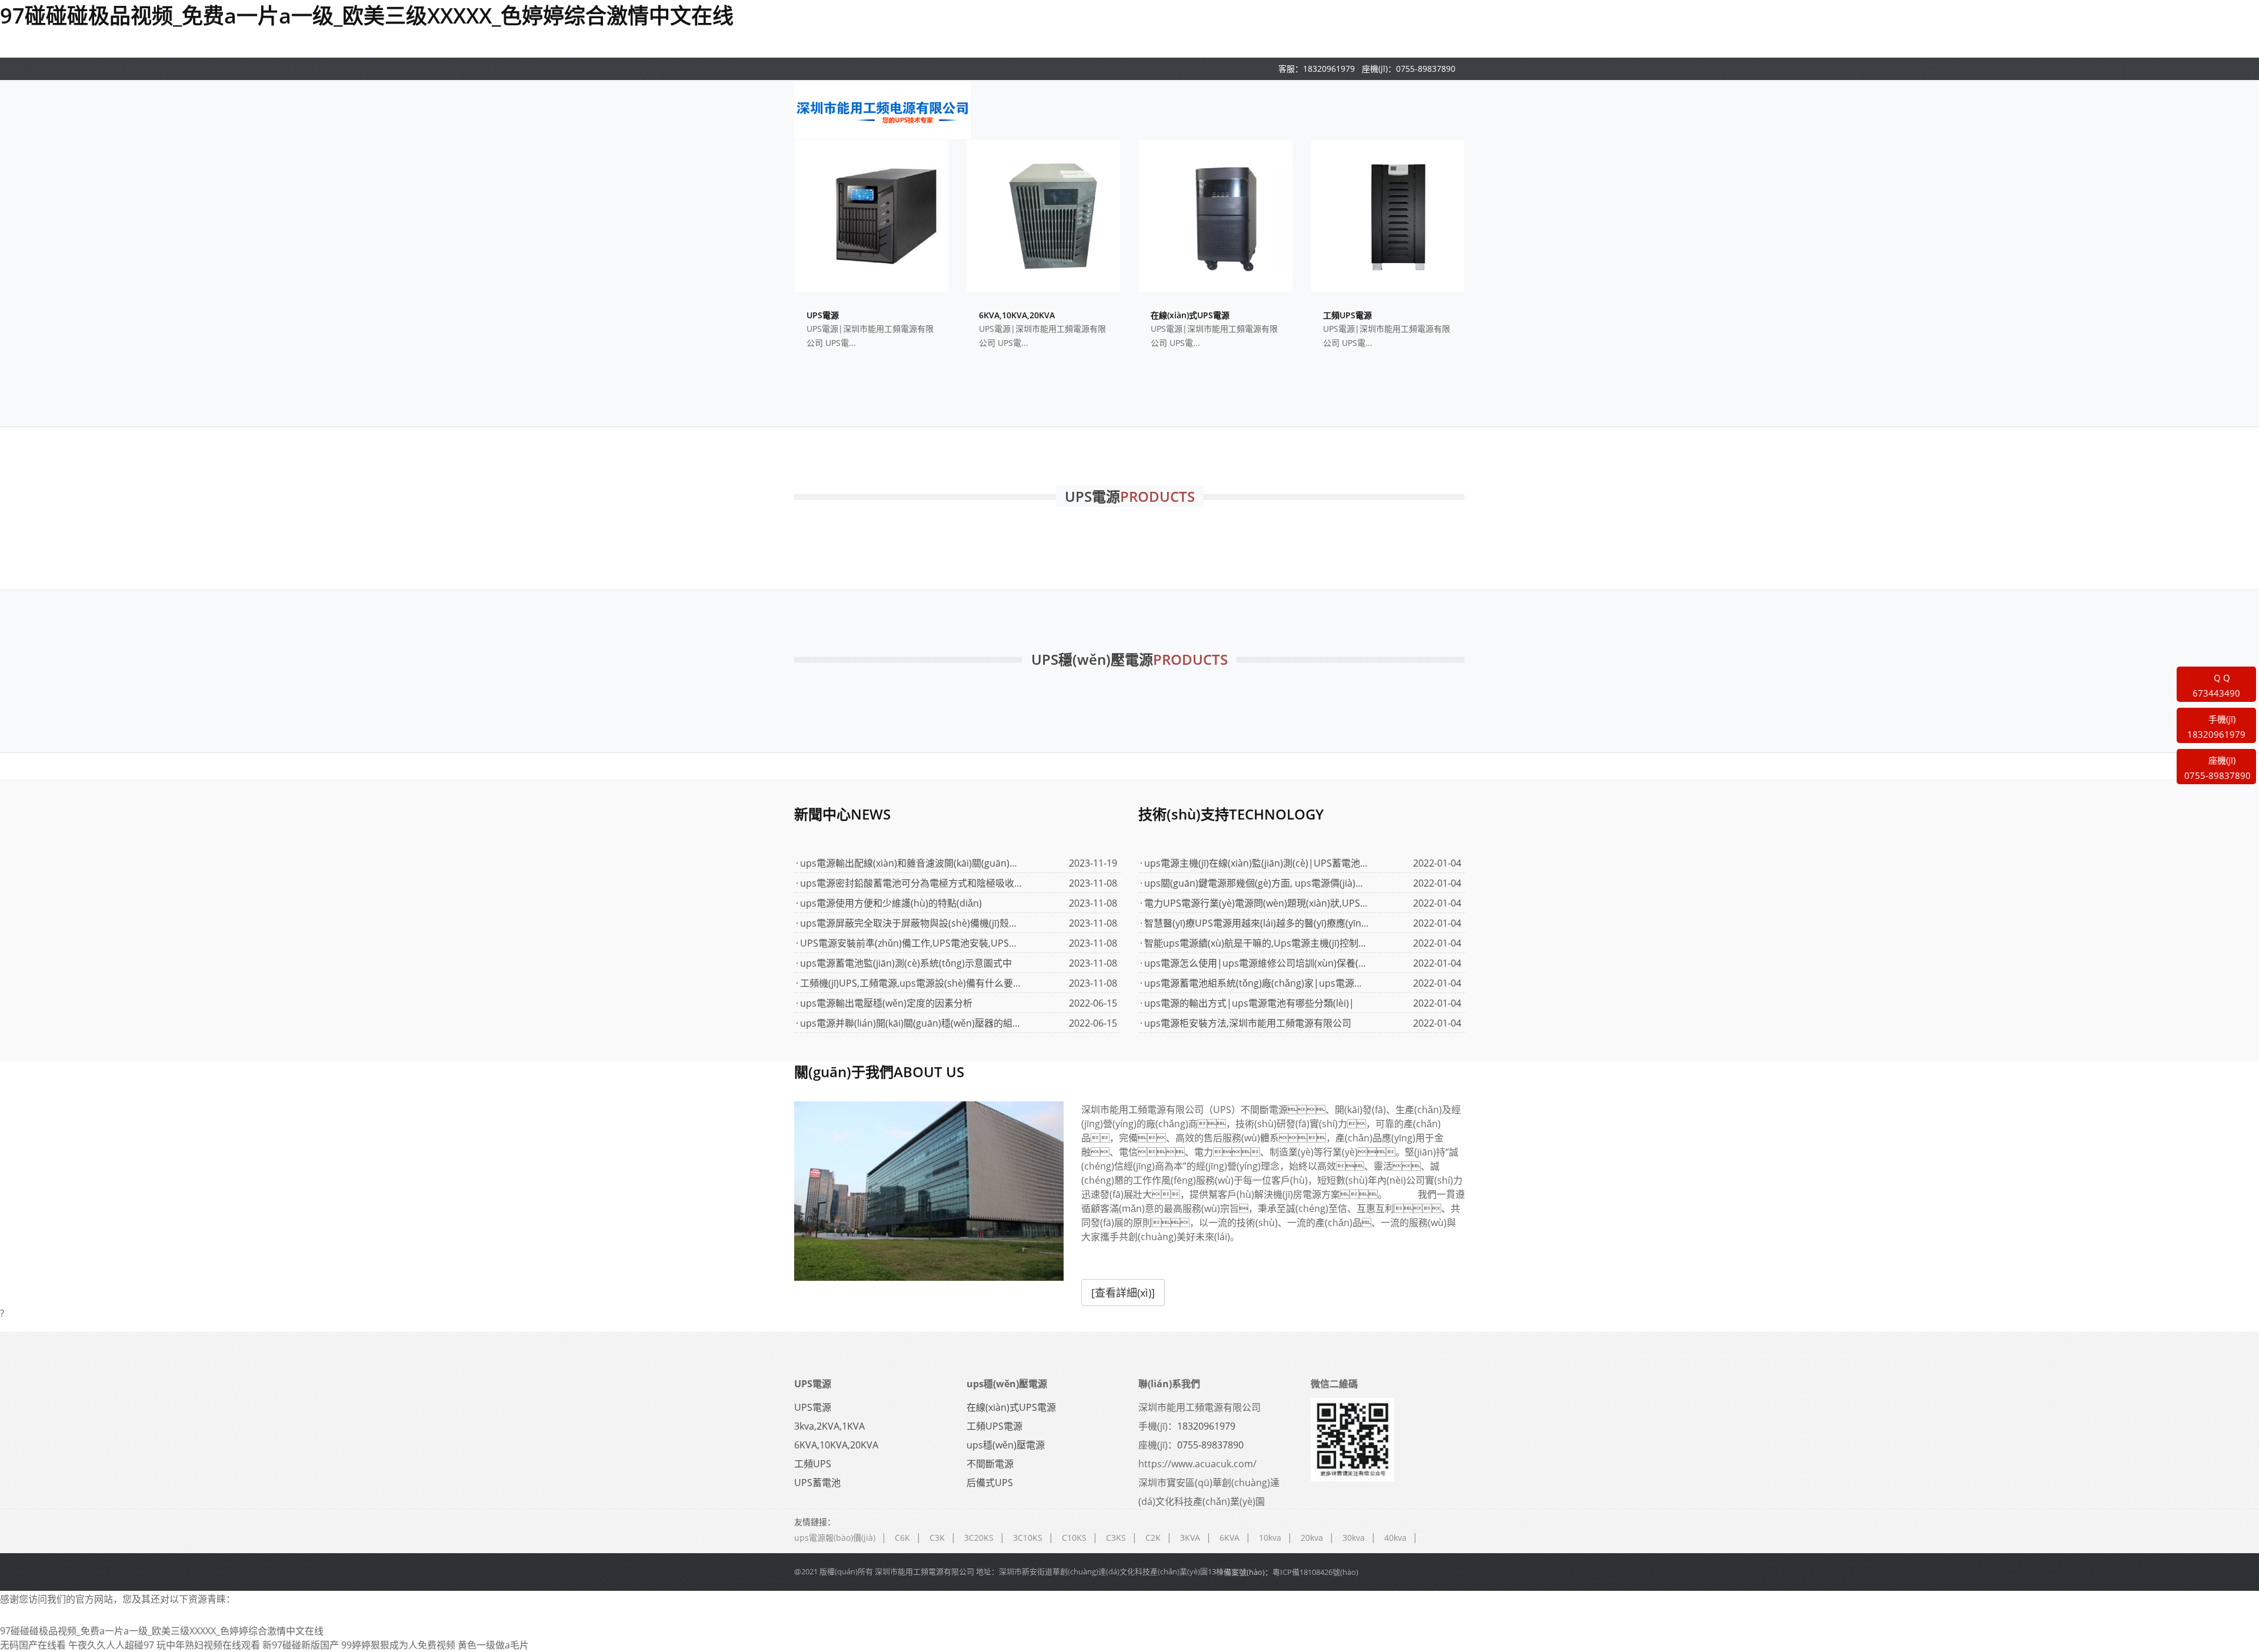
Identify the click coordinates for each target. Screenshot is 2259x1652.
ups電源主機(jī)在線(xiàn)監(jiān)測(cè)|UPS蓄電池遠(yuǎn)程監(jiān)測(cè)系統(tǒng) (1257, 863)
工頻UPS (813, 1464)
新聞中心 (842, 814)
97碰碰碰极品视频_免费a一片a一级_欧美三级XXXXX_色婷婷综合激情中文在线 (367, 16)
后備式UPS (990, 1483)
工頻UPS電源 (994, 1426)
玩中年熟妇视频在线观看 (208, 1645)
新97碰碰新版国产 (301, 1645)
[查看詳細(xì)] (1123, 1293)
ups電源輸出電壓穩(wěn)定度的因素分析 (886, 1003)
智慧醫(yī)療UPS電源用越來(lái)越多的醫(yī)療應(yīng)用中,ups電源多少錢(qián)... (1257, 923)
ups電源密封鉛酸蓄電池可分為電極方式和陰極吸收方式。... (913, 883)
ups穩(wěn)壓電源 (1007, 1384)
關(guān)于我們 (879, 1072)
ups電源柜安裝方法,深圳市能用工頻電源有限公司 (1248, 1023)
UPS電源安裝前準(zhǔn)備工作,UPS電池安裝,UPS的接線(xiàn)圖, (913, 943)
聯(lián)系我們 (1169, 1384)
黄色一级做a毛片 (493, 1645)
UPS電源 (813, 1384)
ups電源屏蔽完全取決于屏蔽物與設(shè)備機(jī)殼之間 (913, 923)
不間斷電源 (990, 1464)
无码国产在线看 (33, 1645)
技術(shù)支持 (1231, 814)
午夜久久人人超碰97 (111, 1645)
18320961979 (1329, 69)
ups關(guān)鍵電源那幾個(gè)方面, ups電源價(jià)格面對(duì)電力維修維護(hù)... (1257, 883)
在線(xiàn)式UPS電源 (1011, 1407)
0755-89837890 (1426, 69)
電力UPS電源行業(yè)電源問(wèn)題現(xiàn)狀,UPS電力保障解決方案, (1257, 903)
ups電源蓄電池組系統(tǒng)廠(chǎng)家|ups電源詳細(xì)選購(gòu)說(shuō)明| (1257, 983)
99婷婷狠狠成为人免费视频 (398, 1645)
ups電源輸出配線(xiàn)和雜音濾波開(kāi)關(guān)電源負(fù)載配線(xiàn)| (913, 863)
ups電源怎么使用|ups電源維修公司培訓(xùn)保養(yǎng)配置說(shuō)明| (1257, 963)
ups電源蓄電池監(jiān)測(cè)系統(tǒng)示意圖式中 (906, 963)
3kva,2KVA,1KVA (829, 1426)
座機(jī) (2218, 768)
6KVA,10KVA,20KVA (836, 1445)
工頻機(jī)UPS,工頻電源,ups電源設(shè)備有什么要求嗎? (913, 983)
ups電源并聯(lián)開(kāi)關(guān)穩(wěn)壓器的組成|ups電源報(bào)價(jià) (913, 1023)
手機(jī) (2216, 727)
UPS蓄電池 (817, 1483)
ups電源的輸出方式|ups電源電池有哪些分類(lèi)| (1249, 1003)
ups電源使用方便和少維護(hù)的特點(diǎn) (891, 903)
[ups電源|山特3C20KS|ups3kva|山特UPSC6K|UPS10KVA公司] (882, 109)
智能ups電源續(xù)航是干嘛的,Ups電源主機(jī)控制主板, (1257, 943)
